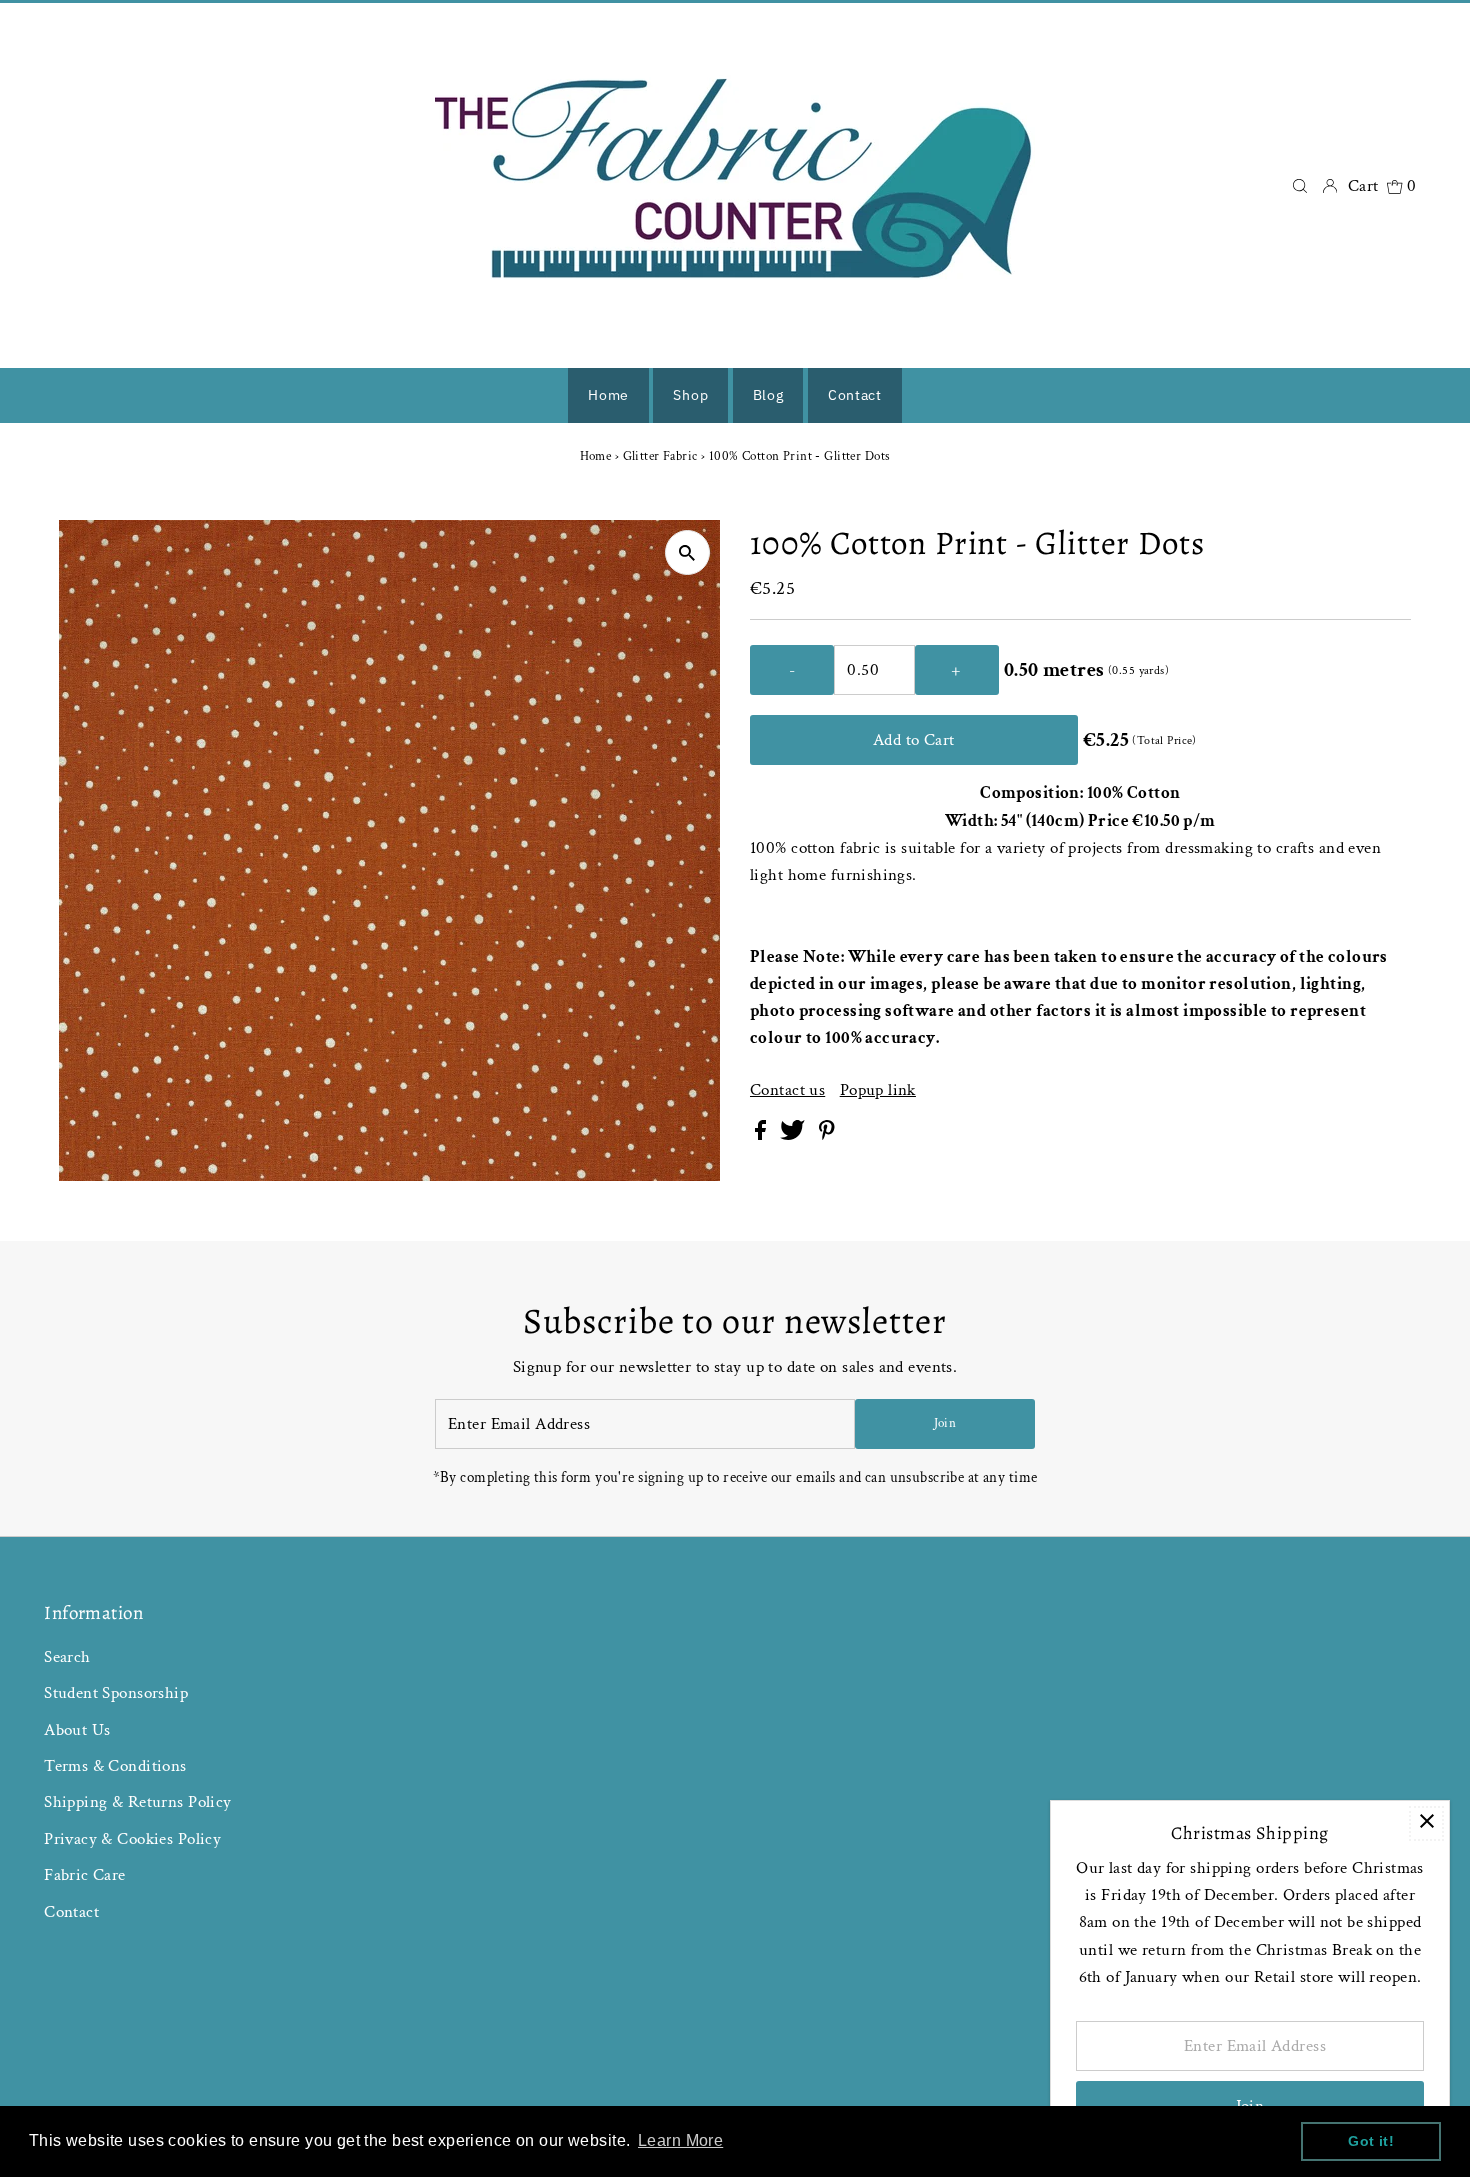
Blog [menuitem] (768, 395)
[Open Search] (1300, 185)
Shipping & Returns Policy (138, 1802)
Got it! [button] (1371, 2141)
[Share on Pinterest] (827, 1135)
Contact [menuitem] (855, 395)
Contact (71, 1912)
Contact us (787, 1090)
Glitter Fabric (660, 456)
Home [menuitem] (608, 395)
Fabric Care (85, 1875)
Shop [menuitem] (690, 395)
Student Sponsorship (116, 1693)
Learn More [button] (680, 2140)
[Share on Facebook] (762, 1135)
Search (67, 1657)
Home (596, 456)
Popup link (878, 1090)
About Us (77, 1730)
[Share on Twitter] (794, 1135)
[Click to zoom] (687, 552)
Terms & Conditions (115, 1766)
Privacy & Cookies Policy (132, 1839)
